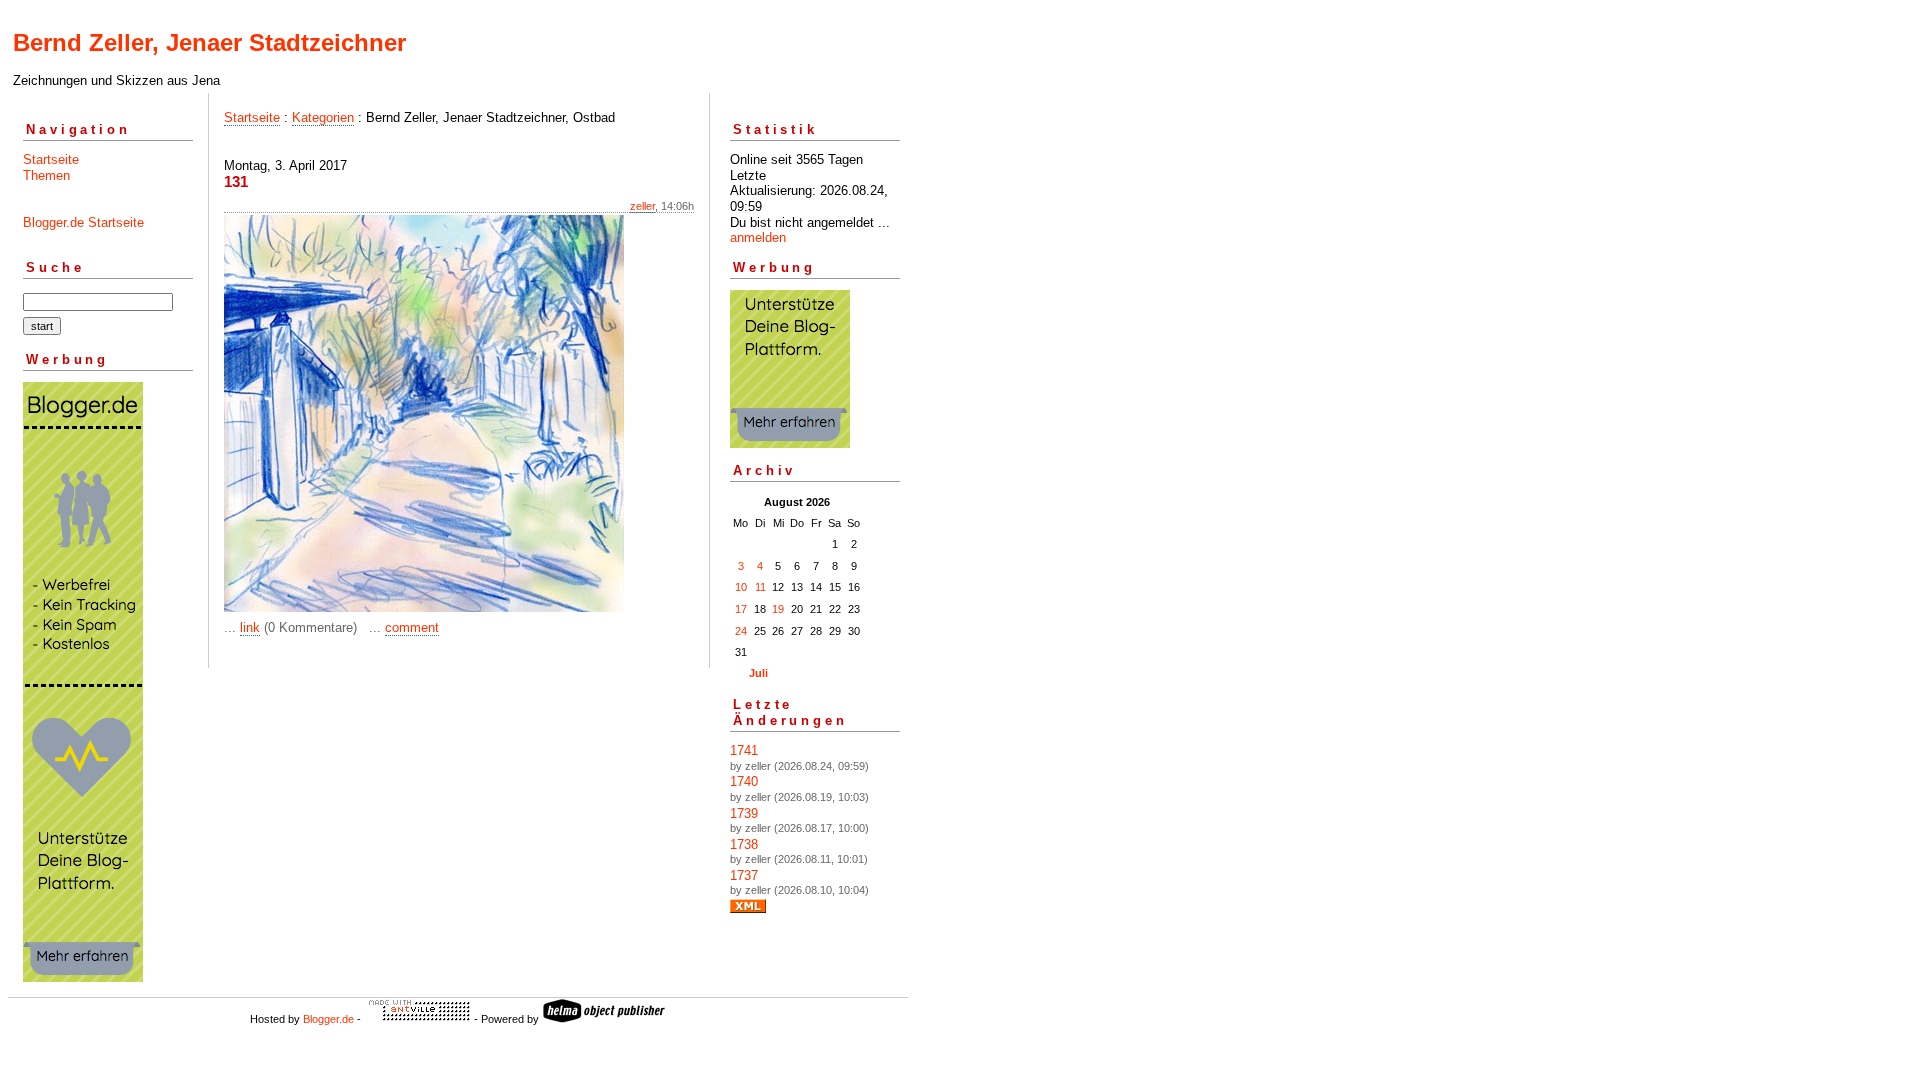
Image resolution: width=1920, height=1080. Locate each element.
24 (741, 631)
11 (760, 587)
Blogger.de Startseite (83, 222)
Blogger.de (328, 1019)
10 (741, 587)
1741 (744, 750)
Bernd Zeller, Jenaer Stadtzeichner (209, 42)
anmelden (758, 237)
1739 (744, 813)
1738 (744, 844)
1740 (744, 781)
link (250, 627)
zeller (642, 206)
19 (778, 609)
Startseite (51, 159)
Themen (46, 175)
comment (412, 627)
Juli (758, 673)
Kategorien (323, 117)
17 (741, 609)
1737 (744, 875)
